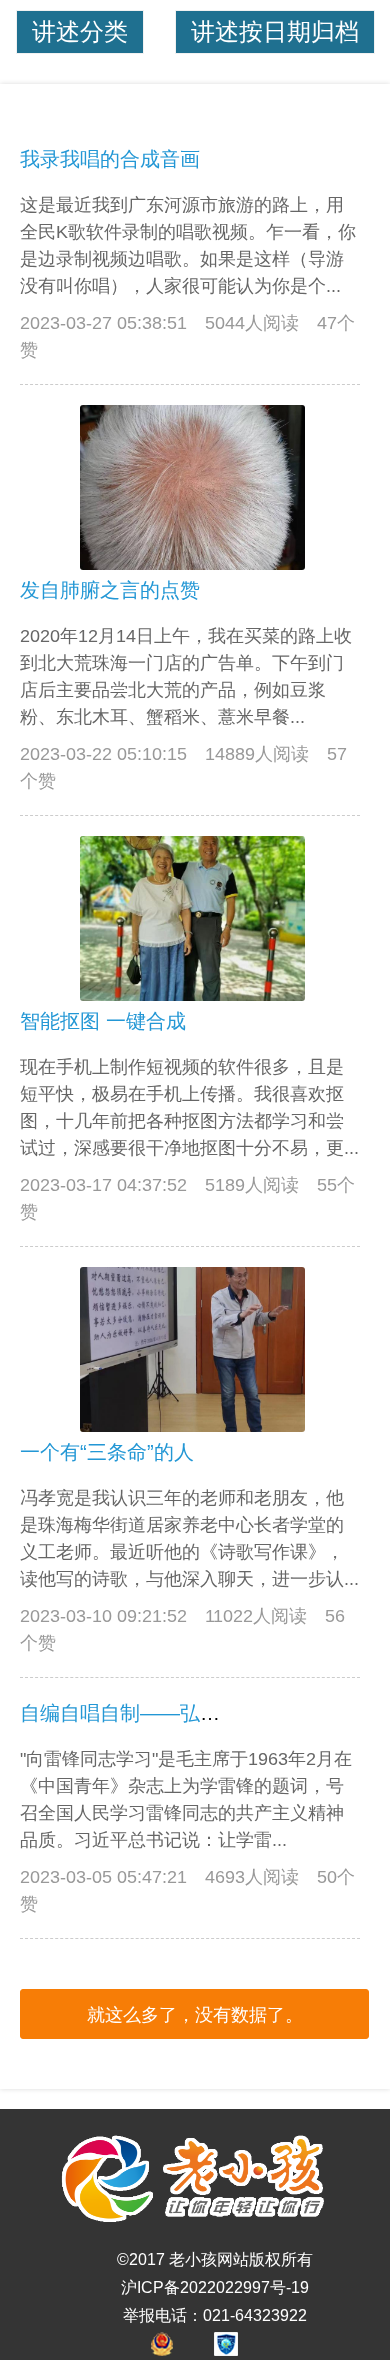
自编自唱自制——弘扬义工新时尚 (170, 1713)
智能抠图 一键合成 (103, 1021)
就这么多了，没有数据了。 (195, 2015)
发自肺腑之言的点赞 (110, 590)
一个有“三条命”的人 (107, 1452)
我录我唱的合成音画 (110, 159)
